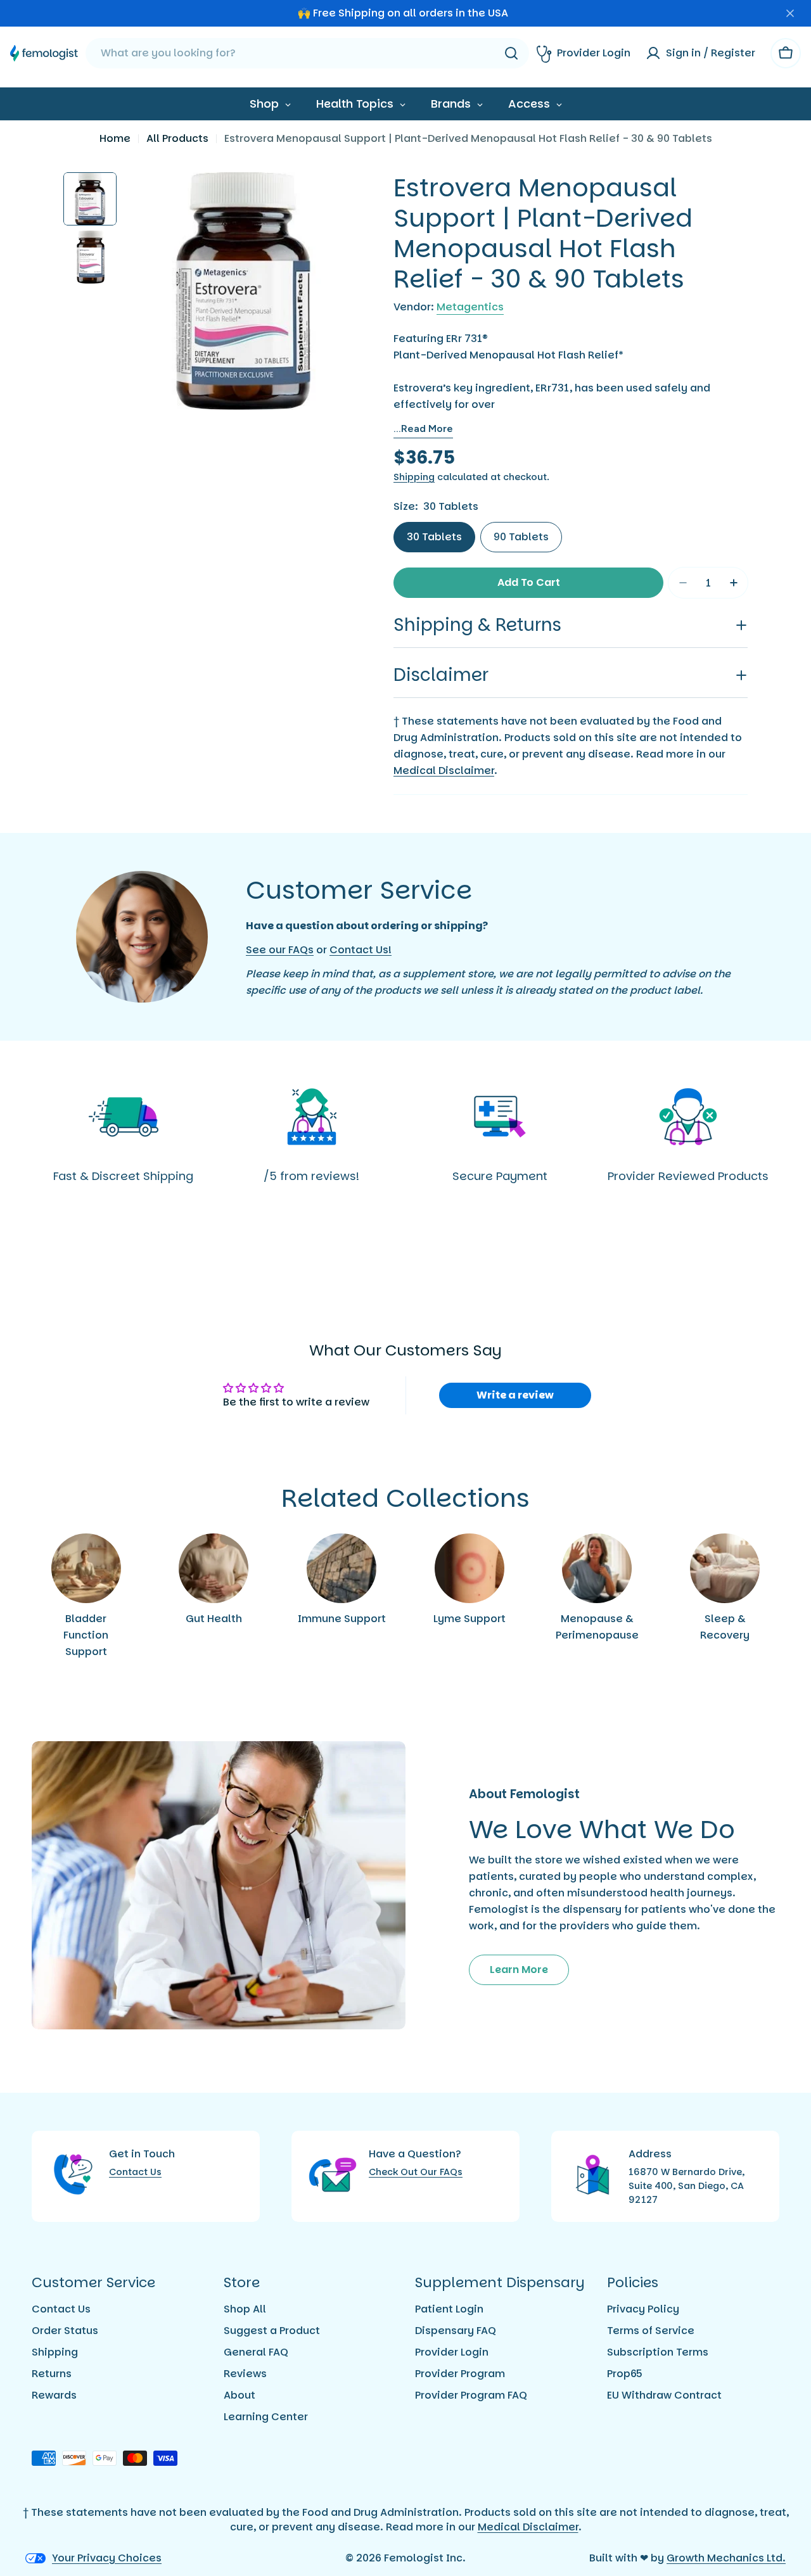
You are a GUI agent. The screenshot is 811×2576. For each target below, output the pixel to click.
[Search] (511, 53)
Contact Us (135, 2172)
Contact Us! (361, 950)
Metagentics (470, 307)
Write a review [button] (515, 1395)
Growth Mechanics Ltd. (726, 2558)
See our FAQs (280, 950)
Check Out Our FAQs (416, 2172)
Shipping (414, 477)
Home (115, 138)
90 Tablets (521, 537)
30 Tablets (434, 537)
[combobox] (307, 53)
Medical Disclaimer (444, 771)
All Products (177, 138)
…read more (423, 428)
